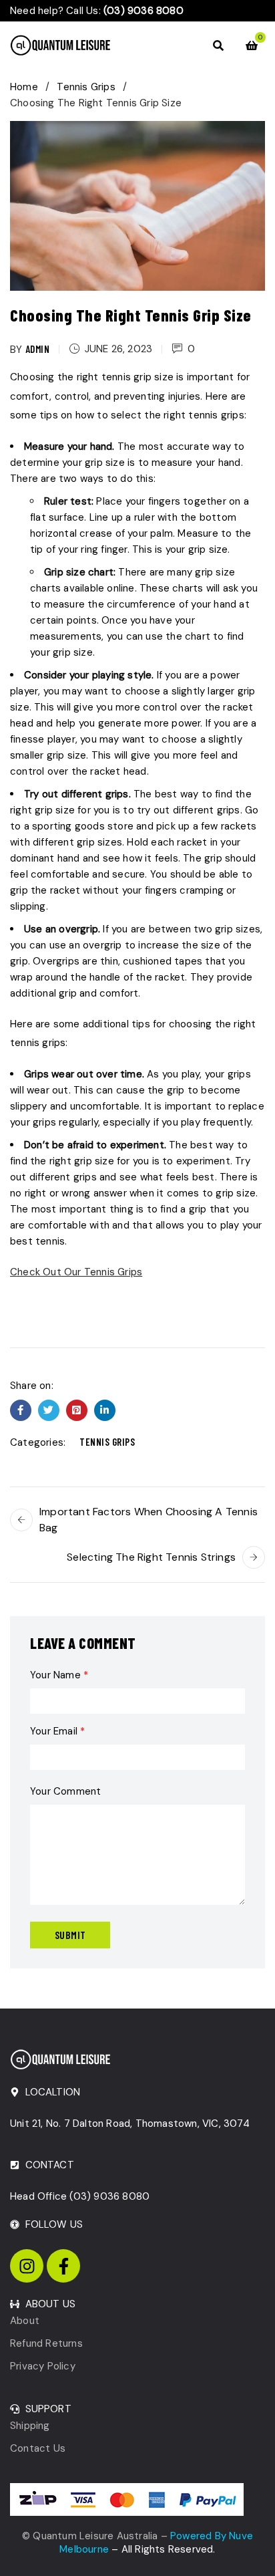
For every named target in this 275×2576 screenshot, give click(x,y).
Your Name (59, 1675)
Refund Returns (46, 2343)
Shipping (30, 2426)
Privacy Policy (43, 2366)
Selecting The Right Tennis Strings (151, 1557)
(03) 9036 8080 (109, 2196)
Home (24, 87)
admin (38, 349)
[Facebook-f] (63, 2266)
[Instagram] (27, 2266)
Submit (70, 1935)
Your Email (57, 1731)
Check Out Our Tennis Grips (76, 1272)
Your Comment (65, 1791)
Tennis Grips (86, 87)
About (25, 2321)
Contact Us (38, 2448)
